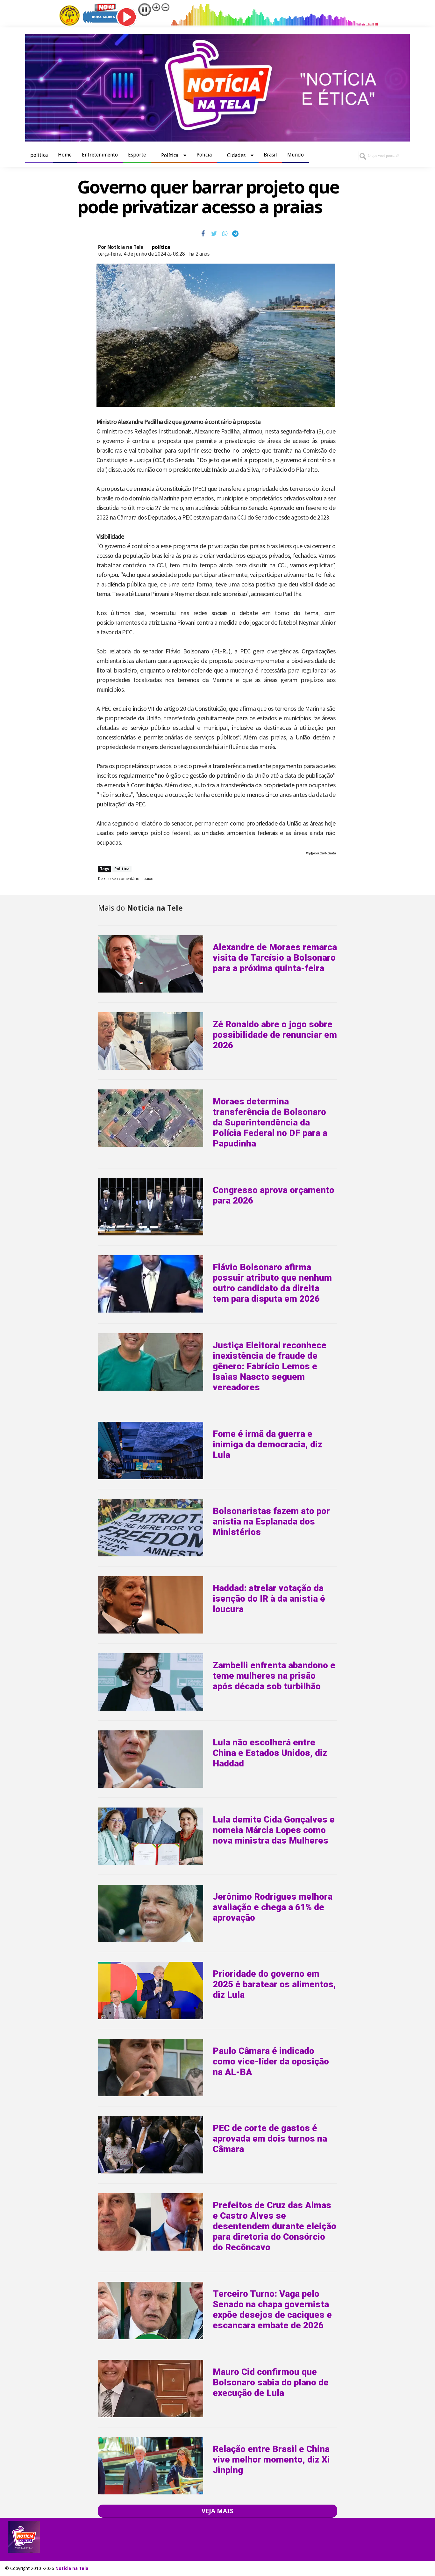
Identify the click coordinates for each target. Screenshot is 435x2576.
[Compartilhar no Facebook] (203, 234)
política (39, 155)
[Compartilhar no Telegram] (235, 234)
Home (65, 155)
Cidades (236, 155)
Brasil (270, 155)
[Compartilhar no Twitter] (214, 234)
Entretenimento (100, 155)
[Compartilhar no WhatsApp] (225, 234)
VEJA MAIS (217, 2511)
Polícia (204, 155)
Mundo (296, 155)
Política (170, 155)
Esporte (137, 155)
